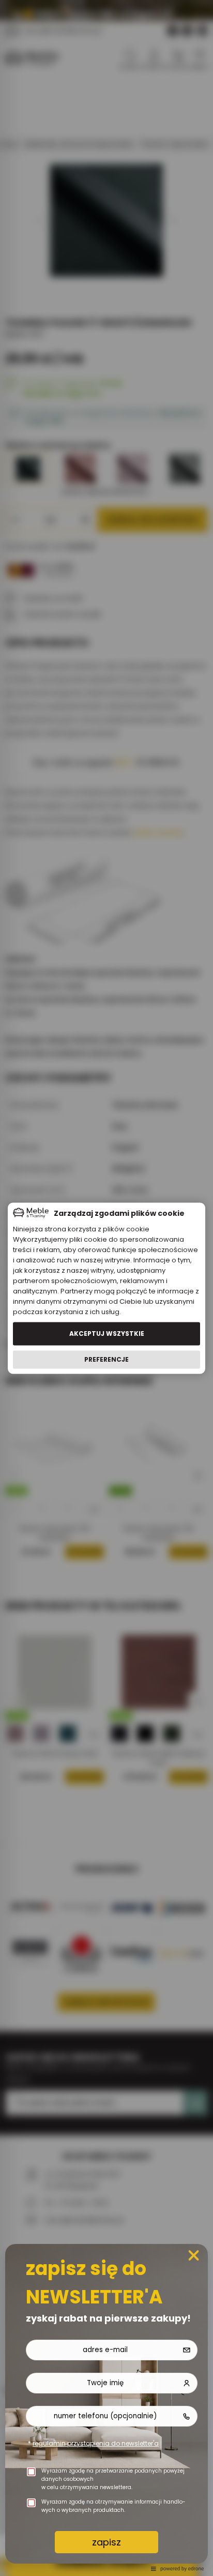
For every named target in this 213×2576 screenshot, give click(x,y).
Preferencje (106, 1359)
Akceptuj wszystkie (107, 1334)
